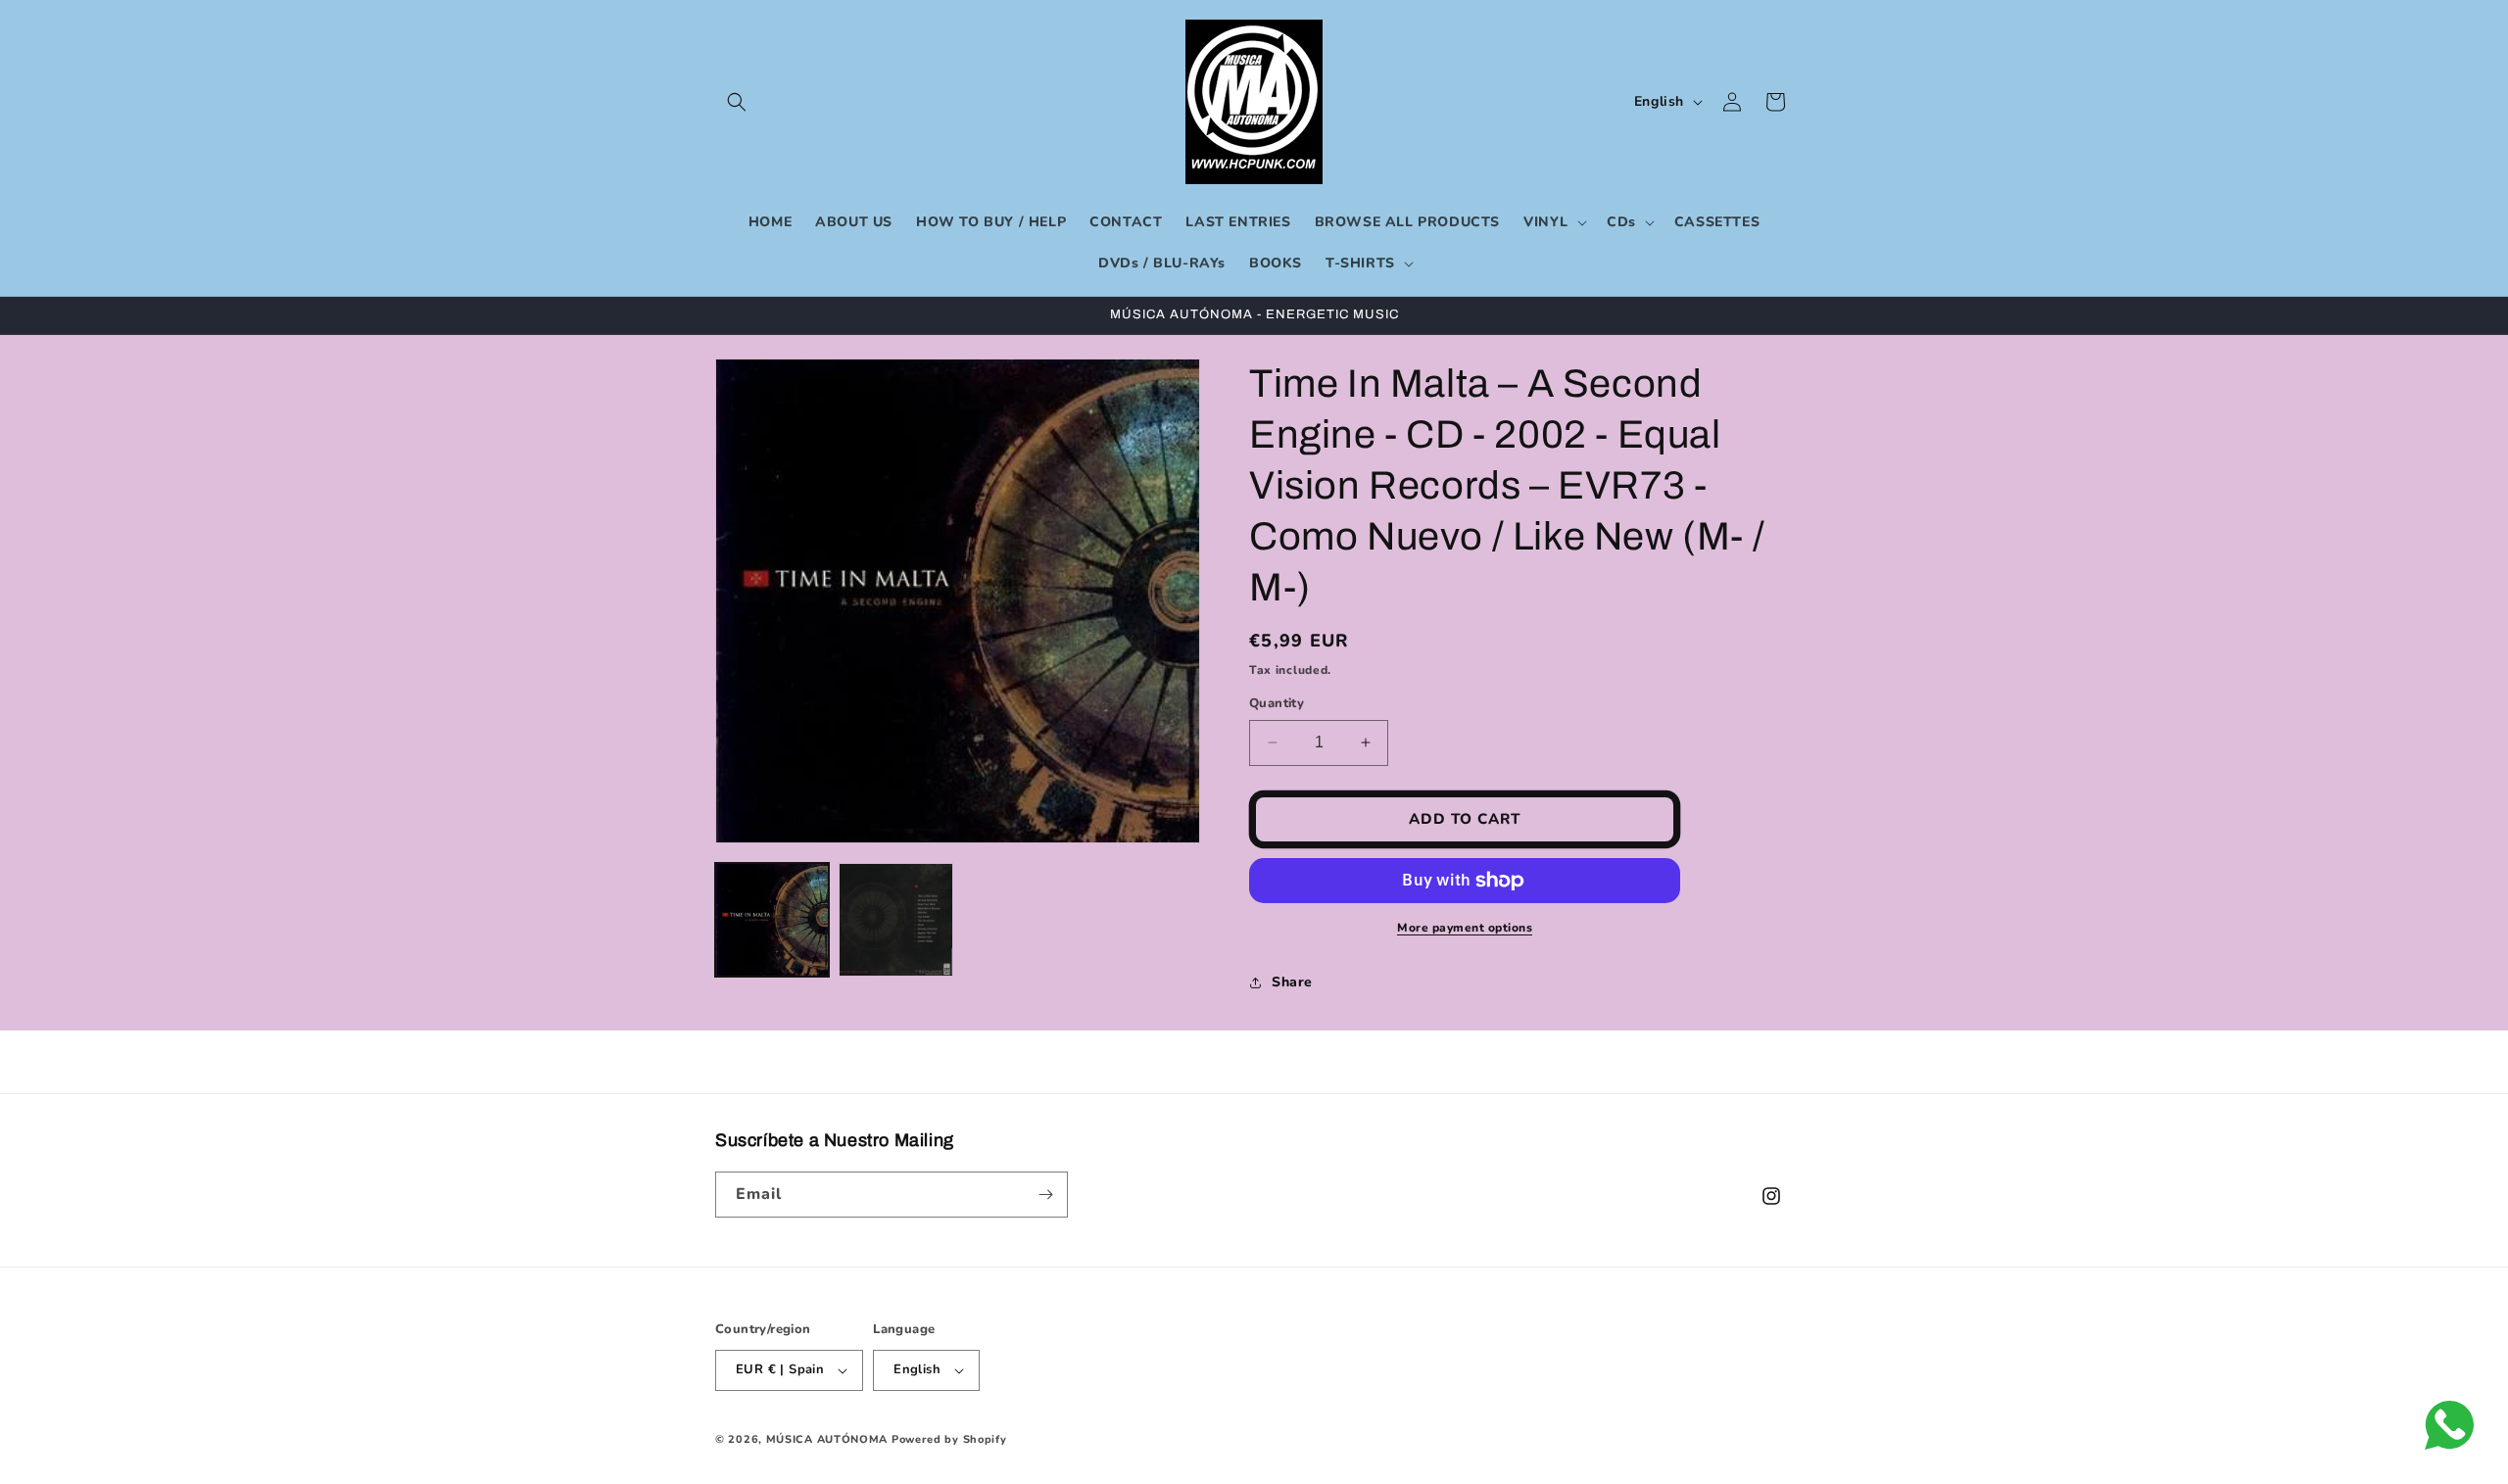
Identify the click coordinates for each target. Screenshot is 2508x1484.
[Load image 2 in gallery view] (895, 920)
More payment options (1465, 928)
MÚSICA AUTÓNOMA (827, 1439)
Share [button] (1292, 982)
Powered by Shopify (949, 1439)
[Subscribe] (1045, 1195)
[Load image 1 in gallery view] (772, 920)
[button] (737, 102)
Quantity (1277, 703)
